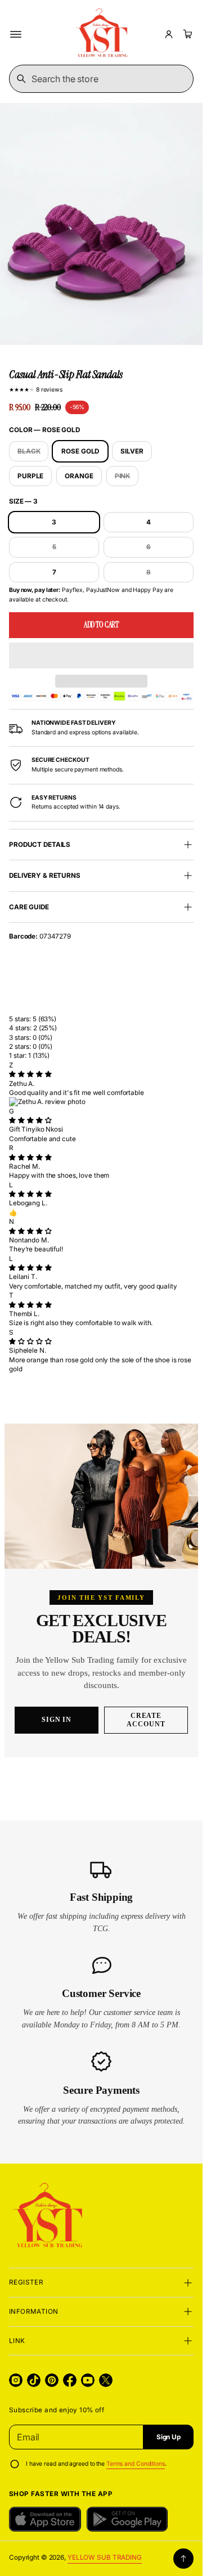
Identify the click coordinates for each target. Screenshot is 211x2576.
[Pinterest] (52, 2380)
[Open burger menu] (16, 34)
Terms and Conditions (136, 2464)
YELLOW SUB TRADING (105, 2557)
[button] (101, 656)
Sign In (57, 1720)
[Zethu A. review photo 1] (101, 1102)
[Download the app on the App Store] (45, 2519)
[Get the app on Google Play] (127, 2519)
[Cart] (186, 34)
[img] (30, 1074)
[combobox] (101, 79)
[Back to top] (183, 2559)
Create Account (146, 1720)
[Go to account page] (169, 34)
